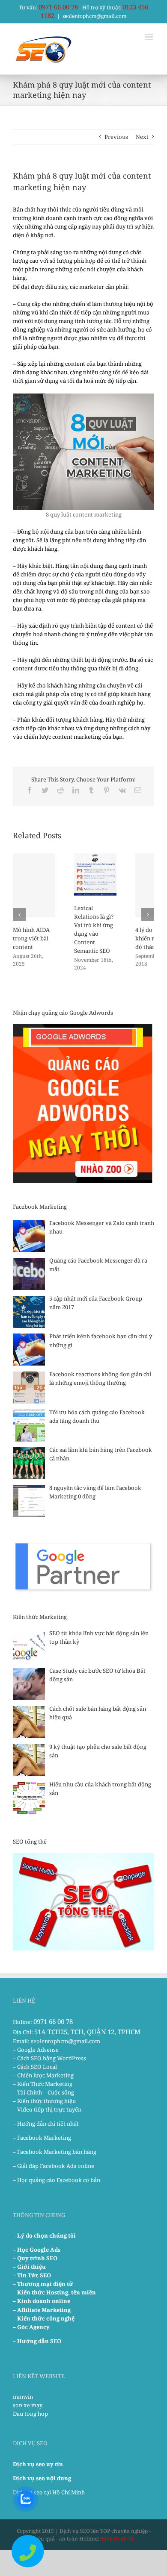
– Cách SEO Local (35, 2067)
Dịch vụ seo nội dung (42, 2478)
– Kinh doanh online (42, 2301)
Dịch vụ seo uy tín (38, 2464)
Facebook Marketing (44, 2138)
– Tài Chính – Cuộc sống (43, 2092)
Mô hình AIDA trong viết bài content (31, 938)
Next (142, 137)
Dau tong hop (30, 2414)
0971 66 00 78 (58, 7)
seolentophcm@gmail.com (94, 16)
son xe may (28, 2405)
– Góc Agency (31, 2327)
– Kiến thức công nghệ (44, 2318)
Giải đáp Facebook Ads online (56, 2166)
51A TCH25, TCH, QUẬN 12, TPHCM (87, 2032)
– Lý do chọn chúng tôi (44, 2235)
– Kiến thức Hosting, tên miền (54, 2292)
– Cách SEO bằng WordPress (49, 2058)
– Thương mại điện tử (43, 2284)
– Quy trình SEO (35, 2258)
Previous (116, 137)
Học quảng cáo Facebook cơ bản (59, 2180)
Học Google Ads (39, 2250)
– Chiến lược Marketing (43, 2075)
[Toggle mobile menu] (150, 37)
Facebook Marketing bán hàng (57, 2152)
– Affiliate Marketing (42, 2310)
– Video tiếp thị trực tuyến (47, 2109)
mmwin (23, 2397)
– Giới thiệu (29, 2267)
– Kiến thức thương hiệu (44, 2101)
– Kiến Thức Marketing (43, 2084)
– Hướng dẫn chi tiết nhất (46, 2124)
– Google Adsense (36, 2050)
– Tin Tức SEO (32, 2275)
